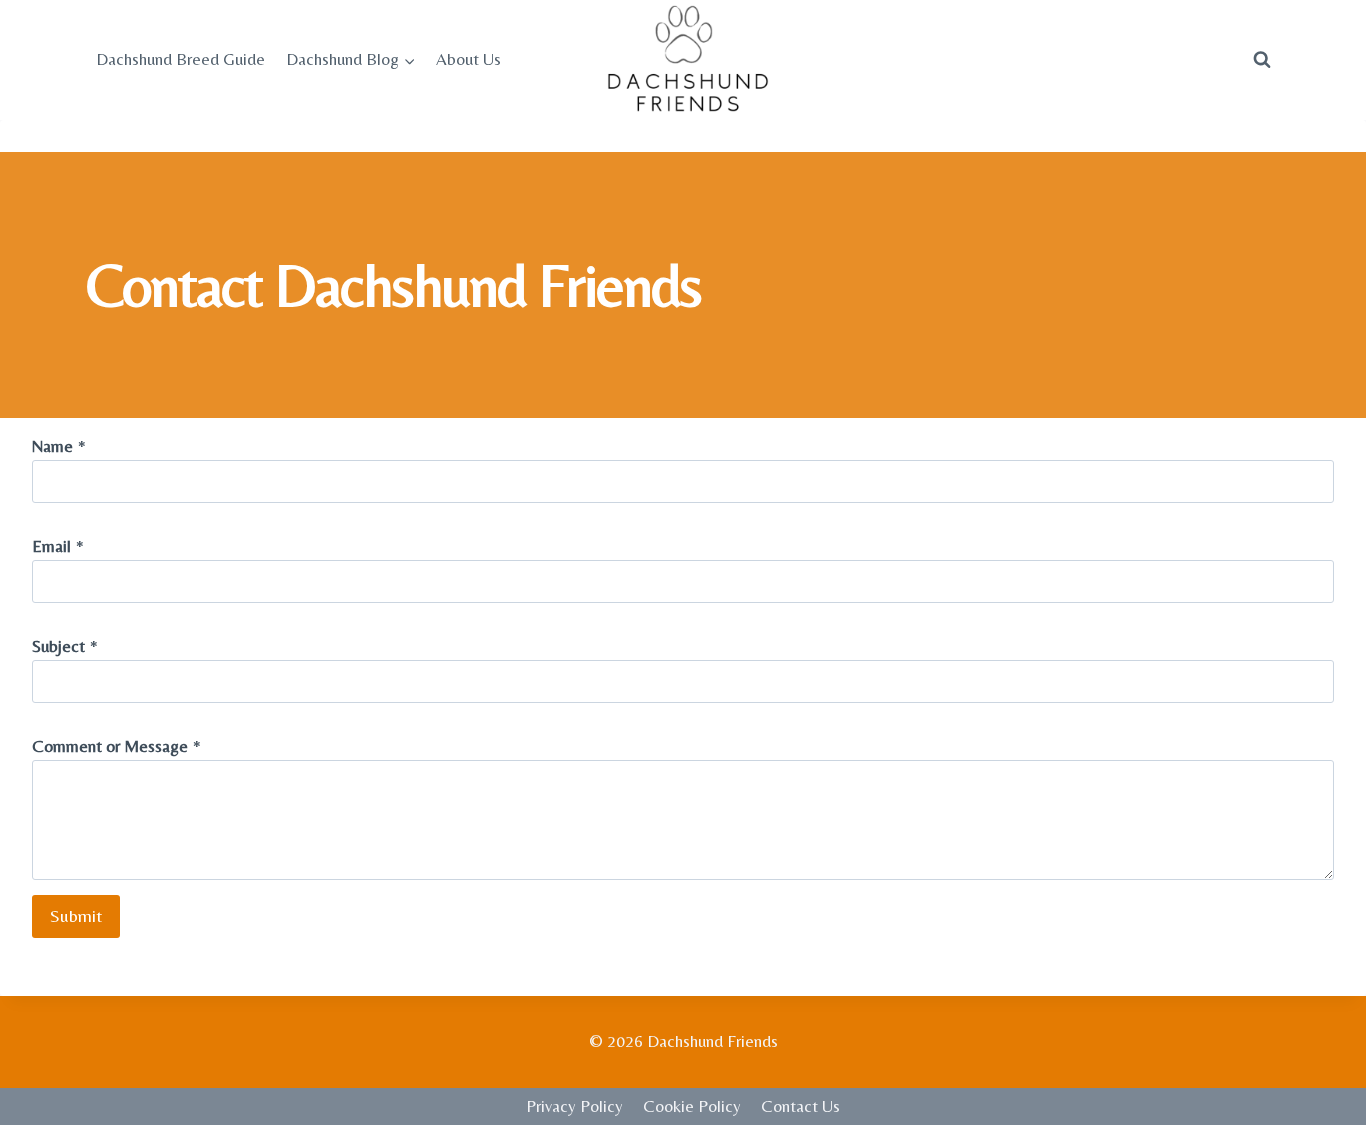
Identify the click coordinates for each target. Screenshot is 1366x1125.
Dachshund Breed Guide (180, 59)
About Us (468, 59)
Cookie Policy (692, 1106)
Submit (76, 915)
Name (59, 446)
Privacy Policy (574, 1106)
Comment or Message (116, 746)
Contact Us (800, 1106)
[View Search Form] (1262, 60)
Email (58, 546)
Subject (65, 646)
